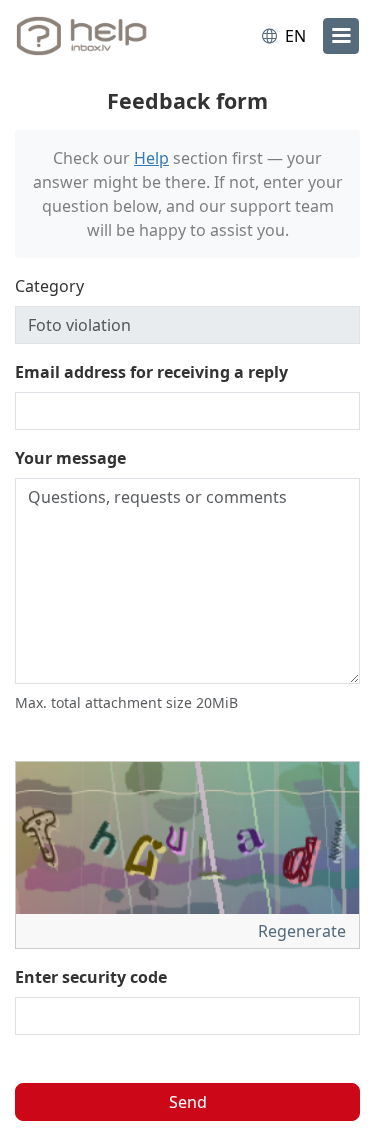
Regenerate (304, 931)
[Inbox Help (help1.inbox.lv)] (98, 36)
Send (188, 1102)
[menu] (341, 36)
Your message (70, 458)
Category (49, 286)
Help (151, 158)
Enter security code (91, 977)
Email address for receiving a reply (151, 372)
